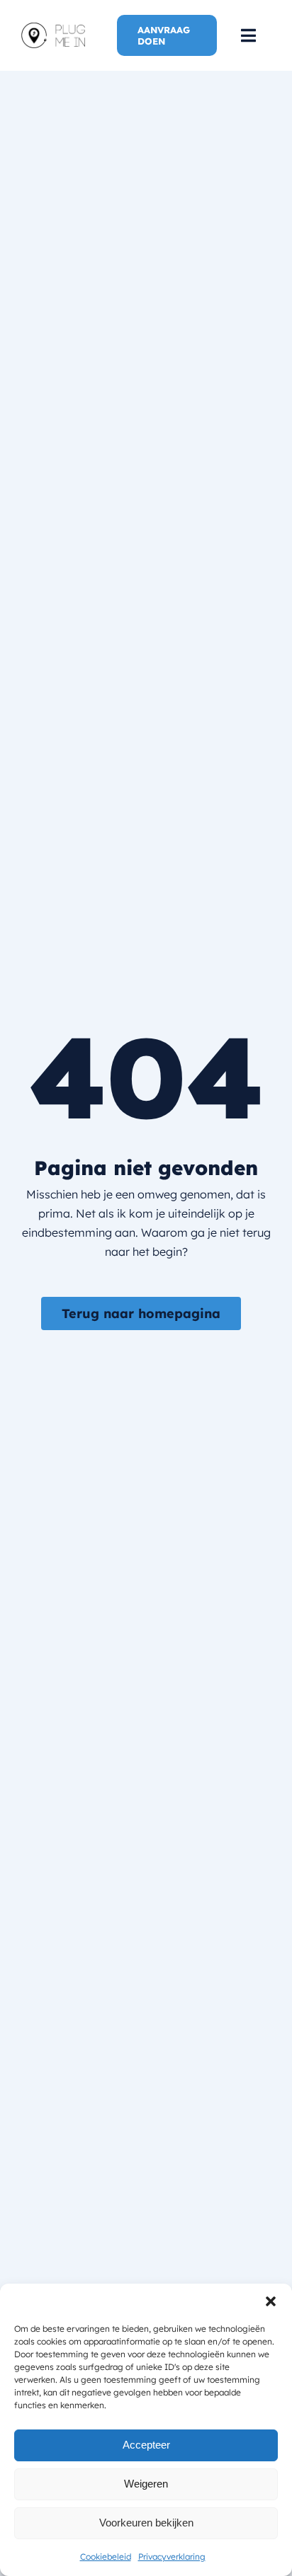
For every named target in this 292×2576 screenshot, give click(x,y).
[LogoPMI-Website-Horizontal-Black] (53, 28)
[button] (271, 2301)
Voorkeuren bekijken (146, 2523)
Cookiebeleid (106, 2557)
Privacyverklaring (172, 2557)
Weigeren (146, 2484)
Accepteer (146, 2445)
